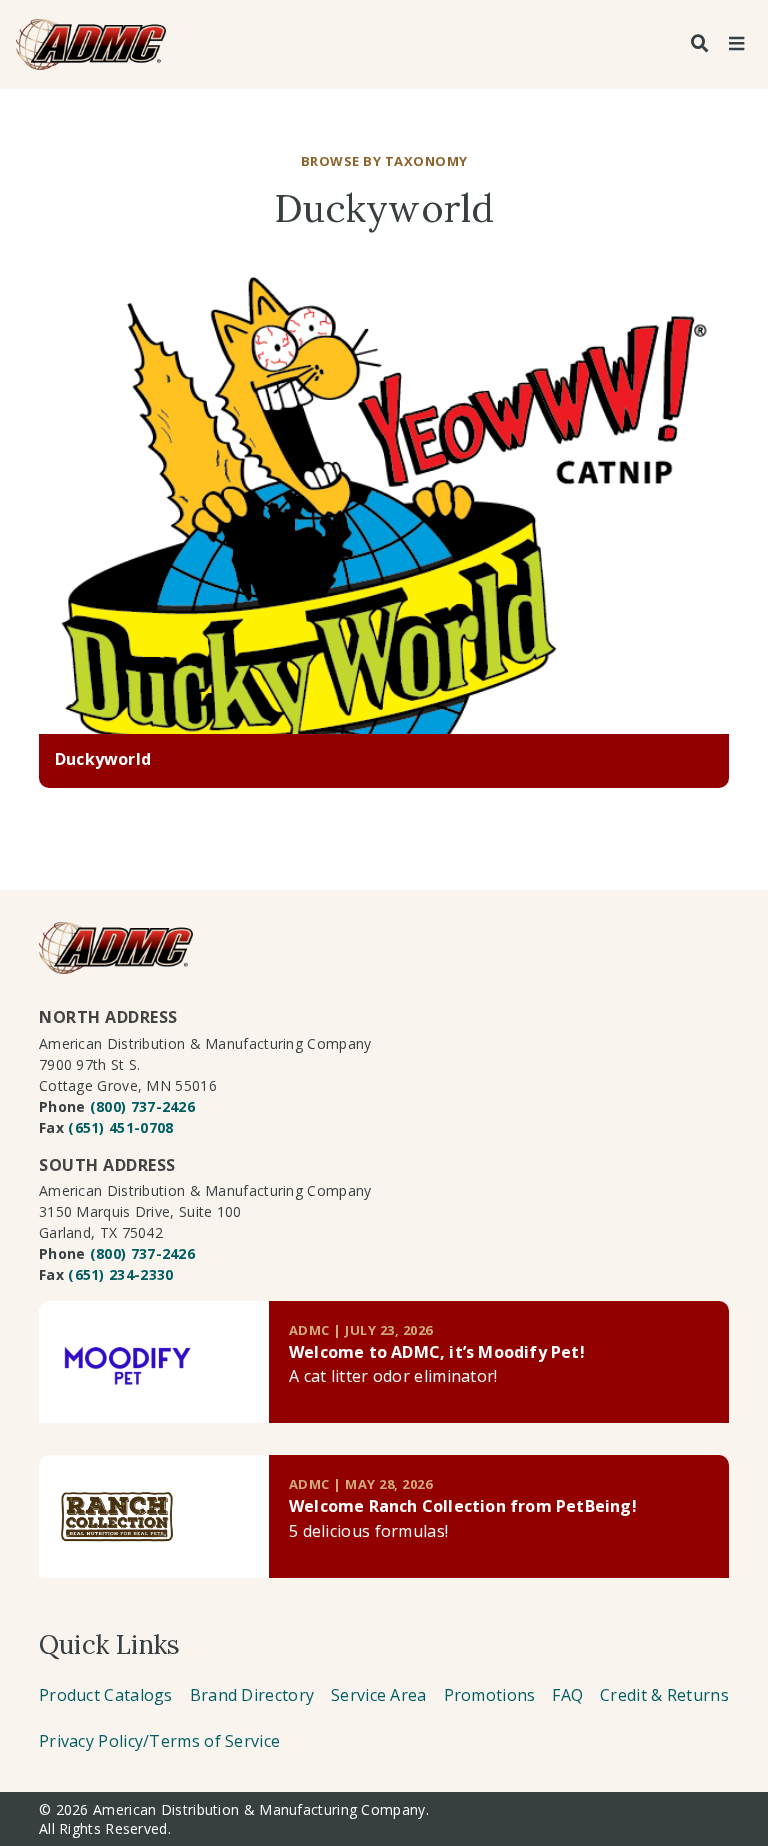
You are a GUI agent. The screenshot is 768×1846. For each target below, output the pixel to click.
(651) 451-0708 (120, 1127)
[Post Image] (384, 501)
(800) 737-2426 (142, 1106)
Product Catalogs (106, 1695)
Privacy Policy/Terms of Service (159, 1741)
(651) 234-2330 (120, 1274)
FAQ (567, 1695)
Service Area (379, 1695)
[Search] (700, 44)
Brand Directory (252, 1695)
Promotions (490, 1695)
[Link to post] (154, 1362)
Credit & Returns (664, 1695)
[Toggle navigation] (736, 44)
